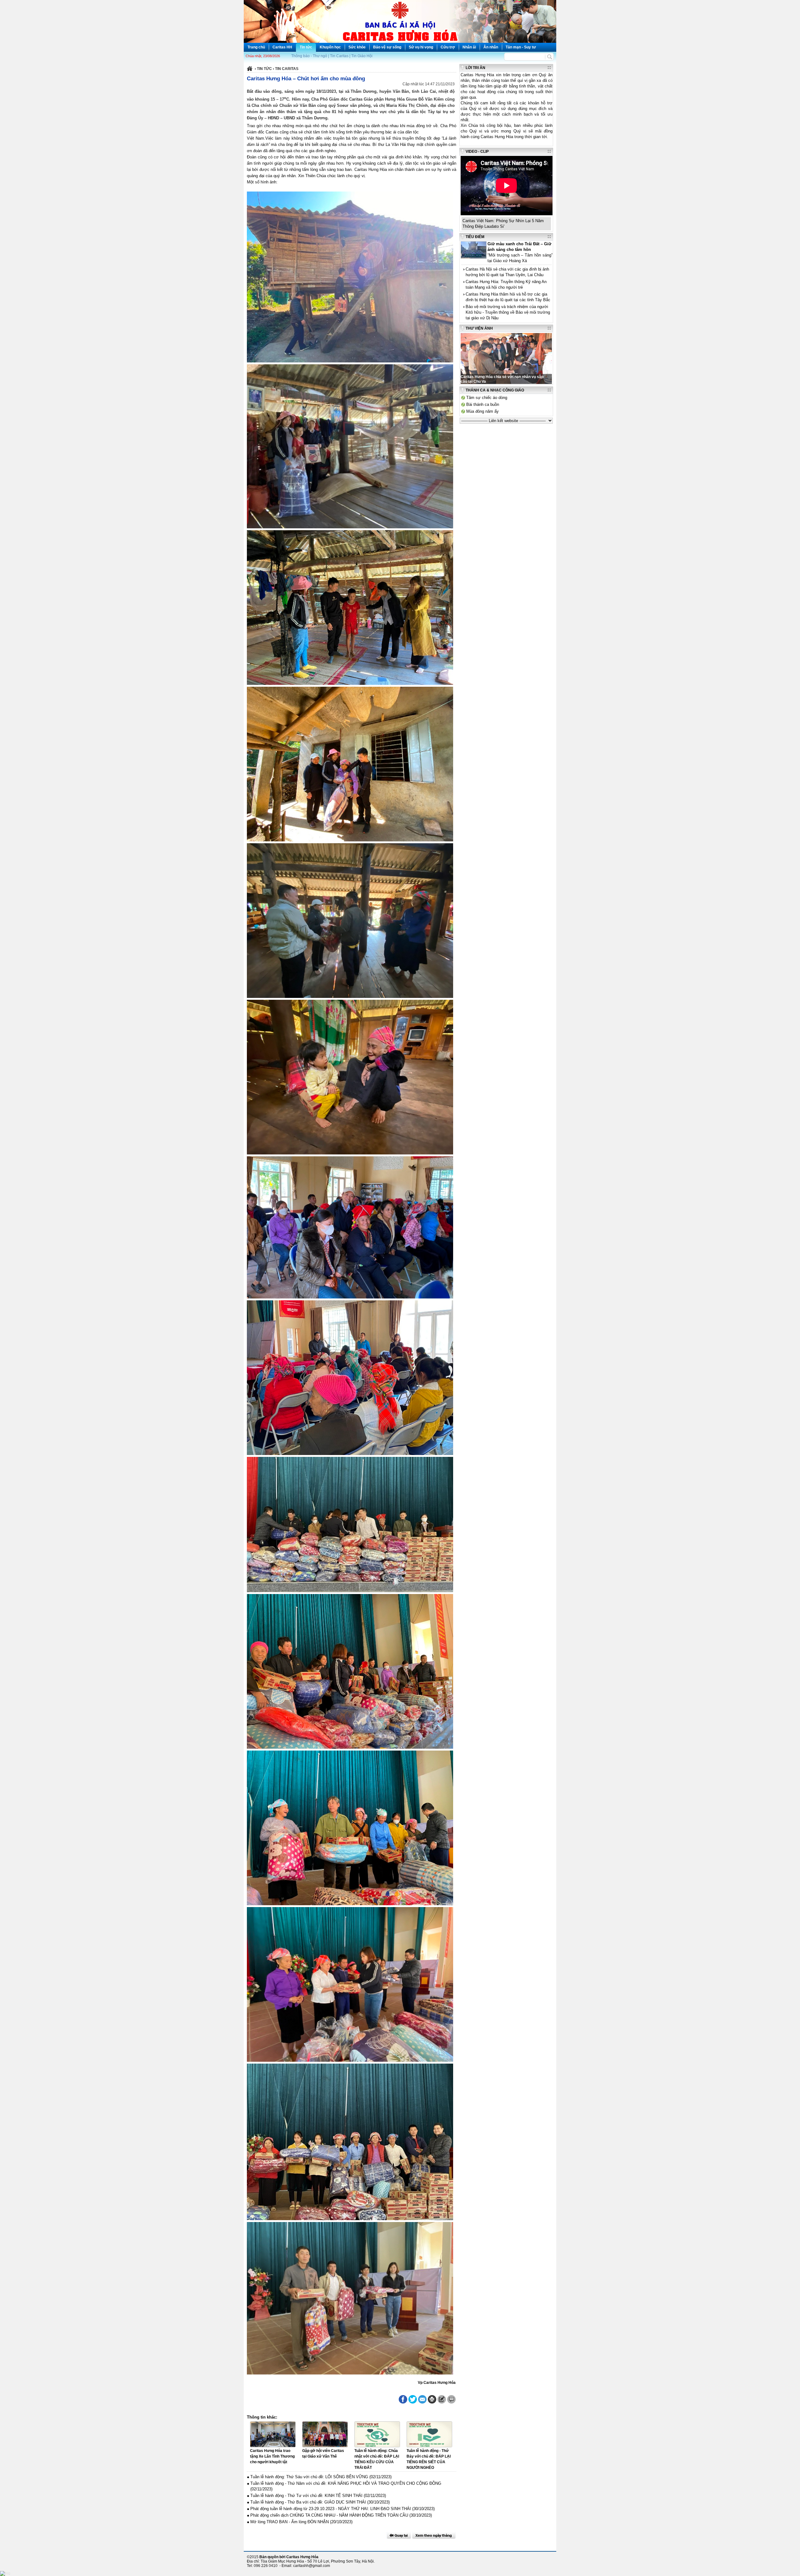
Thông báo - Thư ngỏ (309, 56)
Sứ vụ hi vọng (421, 47)
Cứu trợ (448, 47)
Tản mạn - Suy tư (521, 47)
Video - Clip (477, 152)
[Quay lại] (399, 2535)
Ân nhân (491, 47)
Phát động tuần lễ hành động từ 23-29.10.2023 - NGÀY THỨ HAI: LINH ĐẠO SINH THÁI (331, 2509)
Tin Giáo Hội (362, 56)
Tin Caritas (339, 56)
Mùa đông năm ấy (482, 411)
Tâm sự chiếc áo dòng (487, 398)
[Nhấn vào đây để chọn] (434, 2535)
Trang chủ (256, 47)
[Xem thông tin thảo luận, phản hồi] (451, 2399)
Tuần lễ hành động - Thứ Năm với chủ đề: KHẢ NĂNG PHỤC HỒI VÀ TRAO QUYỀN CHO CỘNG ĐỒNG (346, 2483)
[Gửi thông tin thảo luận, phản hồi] (442, 2399)
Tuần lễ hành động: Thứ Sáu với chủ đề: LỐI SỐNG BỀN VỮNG (309, 2477)
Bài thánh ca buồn (483, 404)
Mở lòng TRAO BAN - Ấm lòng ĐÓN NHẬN (290, 2522)
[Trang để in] (432, 2402)
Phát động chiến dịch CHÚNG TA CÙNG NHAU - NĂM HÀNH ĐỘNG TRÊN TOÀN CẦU (329, 2515)
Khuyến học (330, 47)
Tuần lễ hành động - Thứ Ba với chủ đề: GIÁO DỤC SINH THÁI (308, 2502)
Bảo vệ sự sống (387, 47)
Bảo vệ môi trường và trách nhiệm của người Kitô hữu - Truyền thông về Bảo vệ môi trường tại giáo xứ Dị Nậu (508, 312)
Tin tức (306, 47)
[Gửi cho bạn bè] (422, 2399)
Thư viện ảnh (479, 328)
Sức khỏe (357, 47)
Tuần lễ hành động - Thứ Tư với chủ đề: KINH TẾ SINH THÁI (306, 2496)
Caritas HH (282, 47)
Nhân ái (469, 47)
